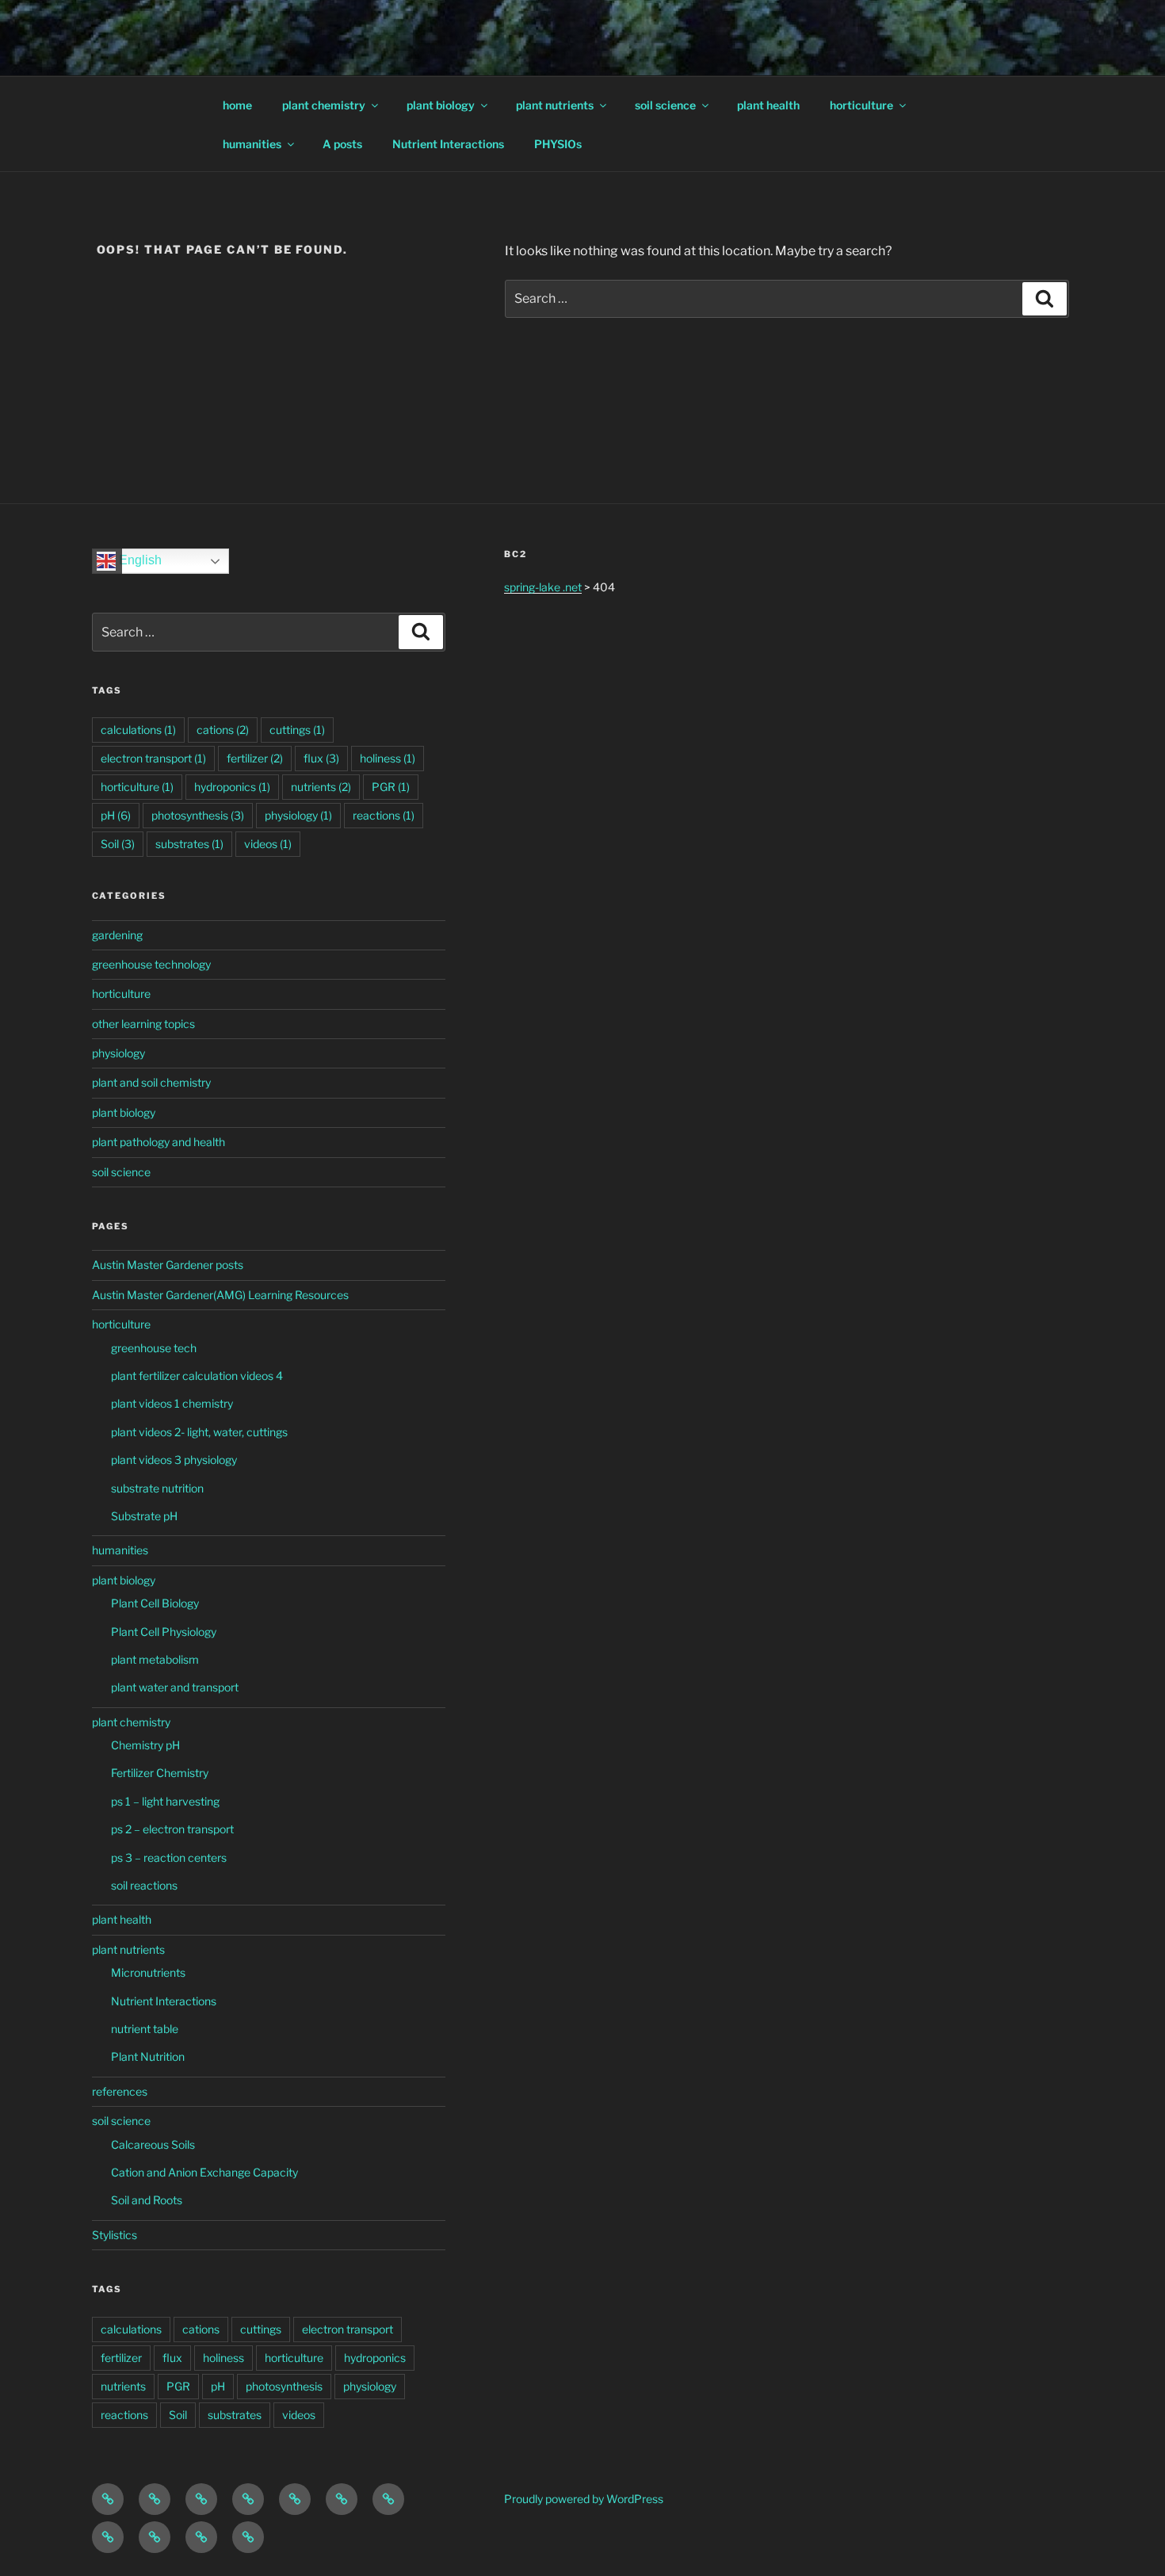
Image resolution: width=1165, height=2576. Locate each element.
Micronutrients (148, 1972)
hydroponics (232, 787)
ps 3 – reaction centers (169, 1857)
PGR (391, 787)
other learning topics (143, 1024)
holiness (388, 758)
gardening (117, 935)
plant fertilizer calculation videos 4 (197, 1376)
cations (223, 730)
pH (116, 815)
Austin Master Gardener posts (168, 1265)
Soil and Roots (147, 2200)
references (120, 2091)
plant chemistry (324, 105)
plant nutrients (555, 105)
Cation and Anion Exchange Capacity (204, 2172)
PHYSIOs (558, 144)
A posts (342, 144)
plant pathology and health (159, 1142)
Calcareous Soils (153, 2144)
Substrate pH (144, 1516)
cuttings (297, 730)
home (237, 105)
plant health (768, 105)
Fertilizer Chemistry (160, 1773)
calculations (138, 730)
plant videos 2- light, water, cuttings (199, 1432)
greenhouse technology (151, 964)
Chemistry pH (145, 1745)
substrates (189, 844)
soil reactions (144, 1885)
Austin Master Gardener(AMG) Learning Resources (220, 1295)
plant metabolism (155, 1659)
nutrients (321, 787)
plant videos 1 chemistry (172, 1403)
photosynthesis (198, 815)
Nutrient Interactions (448, 144)
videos (268, 844)
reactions (384, 815)
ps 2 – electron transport (172, 1829)
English (139, 561)
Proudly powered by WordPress (584, 2499)
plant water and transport (175, 1687)
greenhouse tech (154, 1348)
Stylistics (115, 2235)
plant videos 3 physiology (174, 1460)
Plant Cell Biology (155, 1603)
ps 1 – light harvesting (165, 1801)
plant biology (441, 105)
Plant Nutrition (148, 2056)
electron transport (153, 758)
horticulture (861, 105)
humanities (252, 144)
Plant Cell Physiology (164, 1632)
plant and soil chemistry (151, 1082)
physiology (298, 815)
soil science (665, 105)
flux (321, 758)
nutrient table (145, 2029)
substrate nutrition (157, 1488)
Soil (118, 844)
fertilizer (255, 758)
